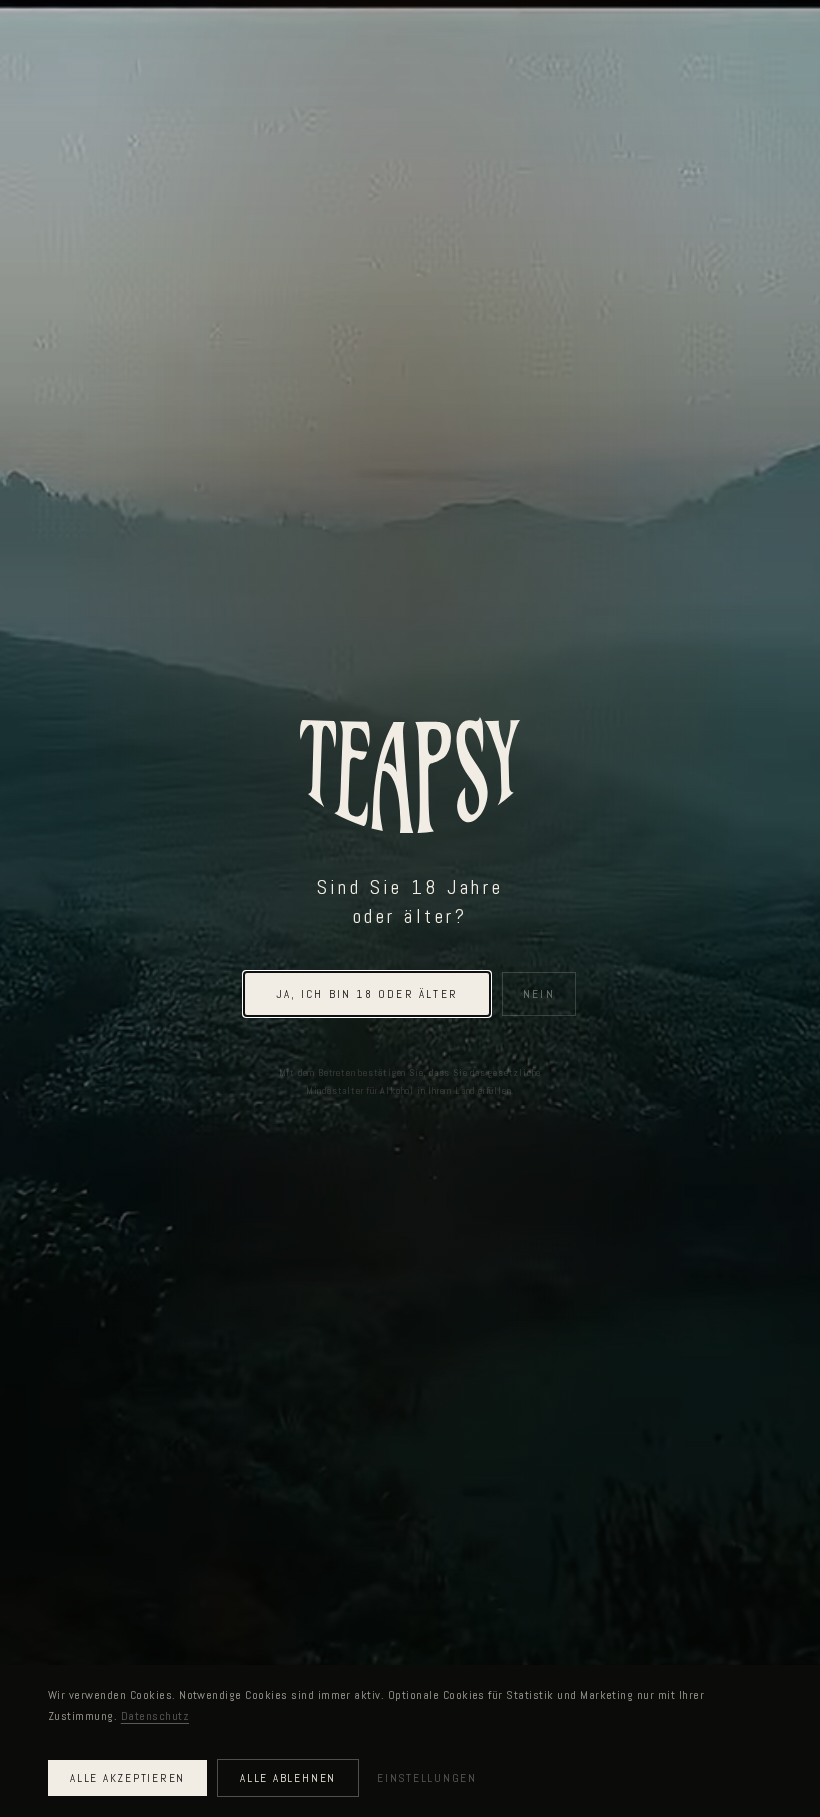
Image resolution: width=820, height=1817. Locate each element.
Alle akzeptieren (127, 1778)
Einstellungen (427, 1778)
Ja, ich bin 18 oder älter (367, 994)
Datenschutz (155, 1716)
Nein (539, 994)
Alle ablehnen (288, 1778)
